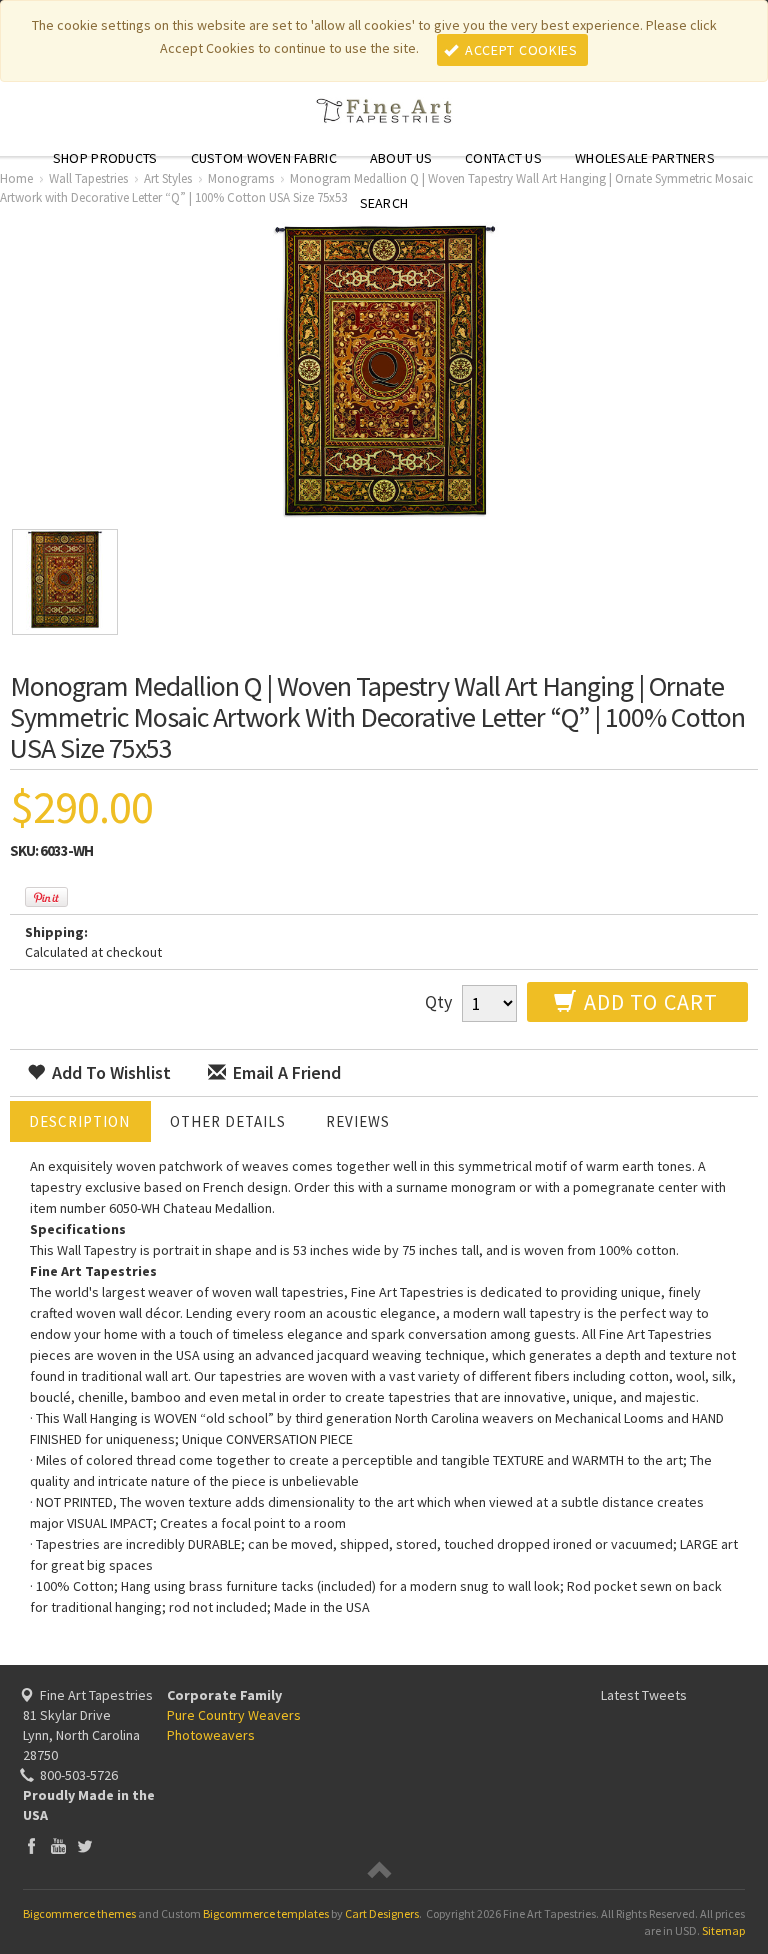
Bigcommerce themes (79, 1913)
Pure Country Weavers (234, 1715)
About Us (401, 158)
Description (79, 1121)
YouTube (58, 1845)
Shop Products (105, 158)
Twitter (85, 1845)
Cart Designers (382, 1913)
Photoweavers (211, 1735)
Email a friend (285, 1072)
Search (384, 203)
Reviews (358, 1121)
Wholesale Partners (645, 158)
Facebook (31, 1845)
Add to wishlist (109, 1072)
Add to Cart (648, 1002)
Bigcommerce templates (266, 1913)
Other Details (228, 1121)
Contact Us (503, 158)
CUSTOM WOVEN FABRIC (264, 158)
